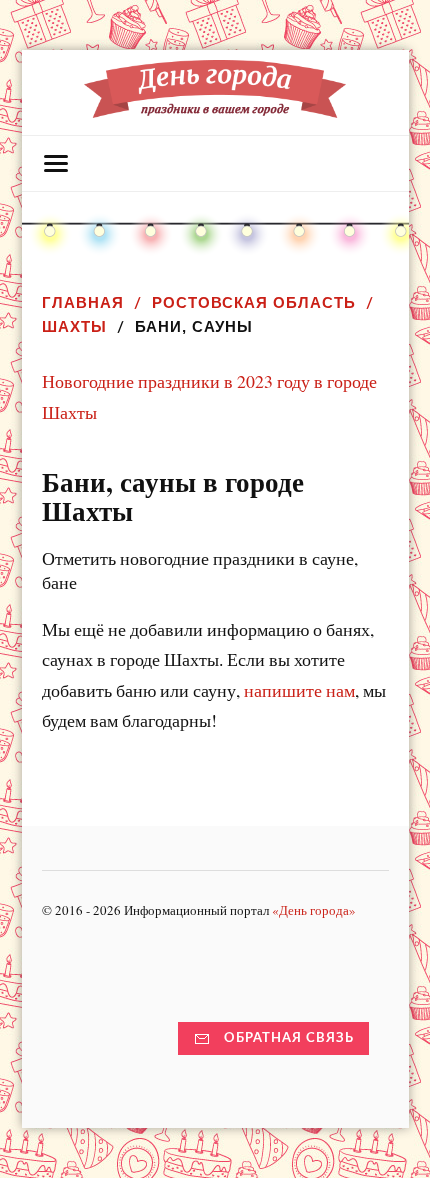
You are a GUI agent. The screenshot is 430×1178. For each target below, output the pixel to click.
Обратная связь (289, 1038)
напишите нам (299, 690)
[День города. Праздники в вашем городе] (215, 108)
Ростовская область (254, 302)
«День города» (314, 910)
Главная (83, 302)
